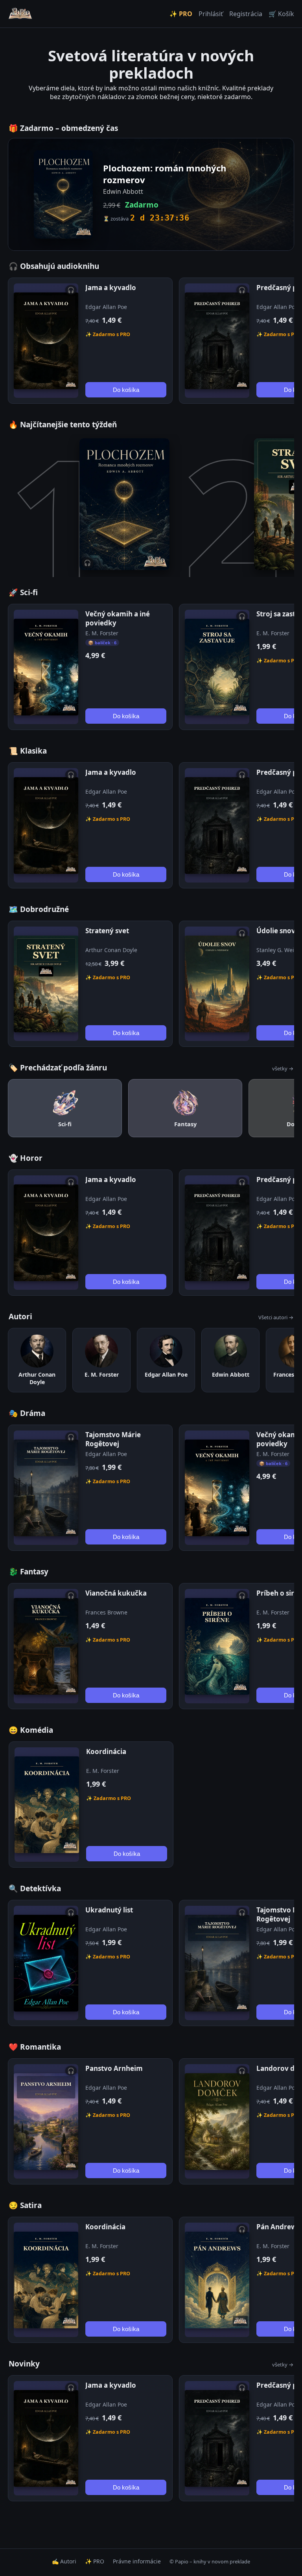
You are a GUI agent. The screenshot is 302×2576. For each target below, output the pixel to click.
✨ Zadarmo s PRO (108, 334)
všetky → (283, 1068)
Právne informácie (137, 2561)
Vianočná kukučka (116, 1593)
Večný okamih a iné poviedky (118, 618)
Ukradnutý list (109, 1910)
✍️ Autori (64, 2561)
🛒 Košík (281, 14)
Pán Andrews (278, 2227)
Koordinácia (106, 1751)
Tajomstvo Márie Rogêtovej (113, 1439)
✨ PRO (181, 14)
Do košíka (126, 390)
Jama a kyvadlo (111, 288)
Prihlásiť (211, 14)
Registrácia (246, 14)
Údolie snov (276, 931)
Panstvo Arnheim (114, 2068)
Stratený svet (107, 931)
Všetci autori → (276, 1317)
